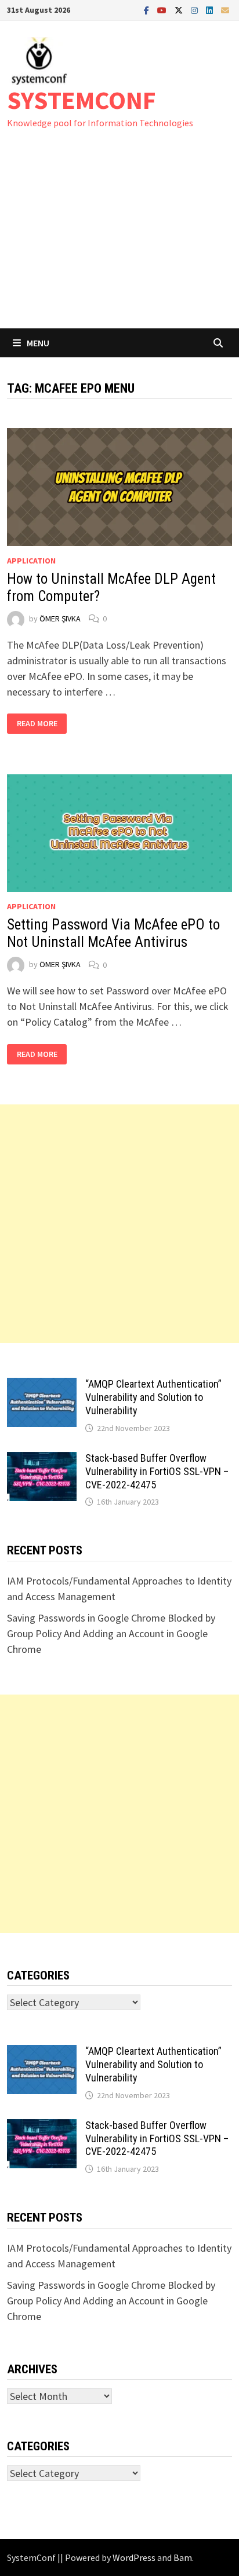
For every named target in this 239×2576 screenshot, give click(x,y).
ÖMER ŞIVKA (60, 619)
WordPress (134, 2557)
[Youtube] (163, 10)
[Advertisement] (119, 240)
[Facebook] (148, 10)
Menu (38, 343)
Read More (38, 724)
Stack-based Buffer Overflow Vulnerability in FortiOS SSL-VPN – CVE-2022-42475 (157, 1471)
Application (31, 561)
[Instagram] (195, 10)
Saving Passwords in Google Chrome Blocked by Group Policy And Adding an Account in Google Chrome (111, 1633)
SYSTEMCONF (82, 100)
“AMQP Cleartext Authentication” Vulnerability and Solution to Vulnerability (153, 1397)
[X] (180, 10)
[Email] (225, 10)
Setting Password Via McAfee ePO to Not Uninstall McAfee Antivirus (113, 933)
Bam (183, 2557)
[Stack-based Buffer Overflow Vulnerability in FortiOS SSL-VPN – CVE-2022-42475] (42, 1460)
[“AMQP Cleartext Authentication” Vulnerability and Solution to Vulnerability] (42, 1386)
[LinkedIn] (211, 10)
